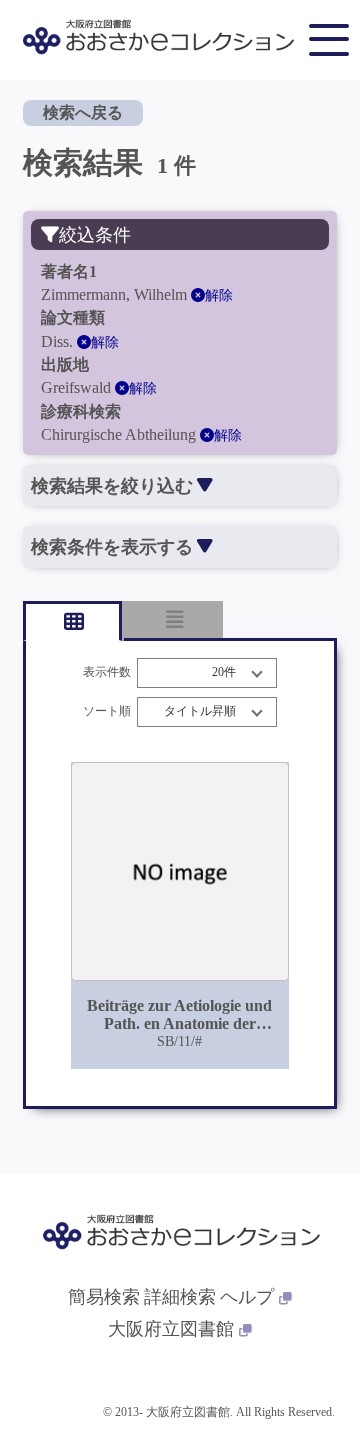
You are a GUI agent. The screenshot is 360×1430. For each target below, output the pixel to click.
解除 (219, 295)
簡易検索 (104, 1297)
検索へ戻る (83, 112)
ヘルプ (247, 1297)
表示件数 (107, 672)
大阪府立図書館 (171, 1329)
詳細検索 (180, 1297)
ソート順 (107, 711)
